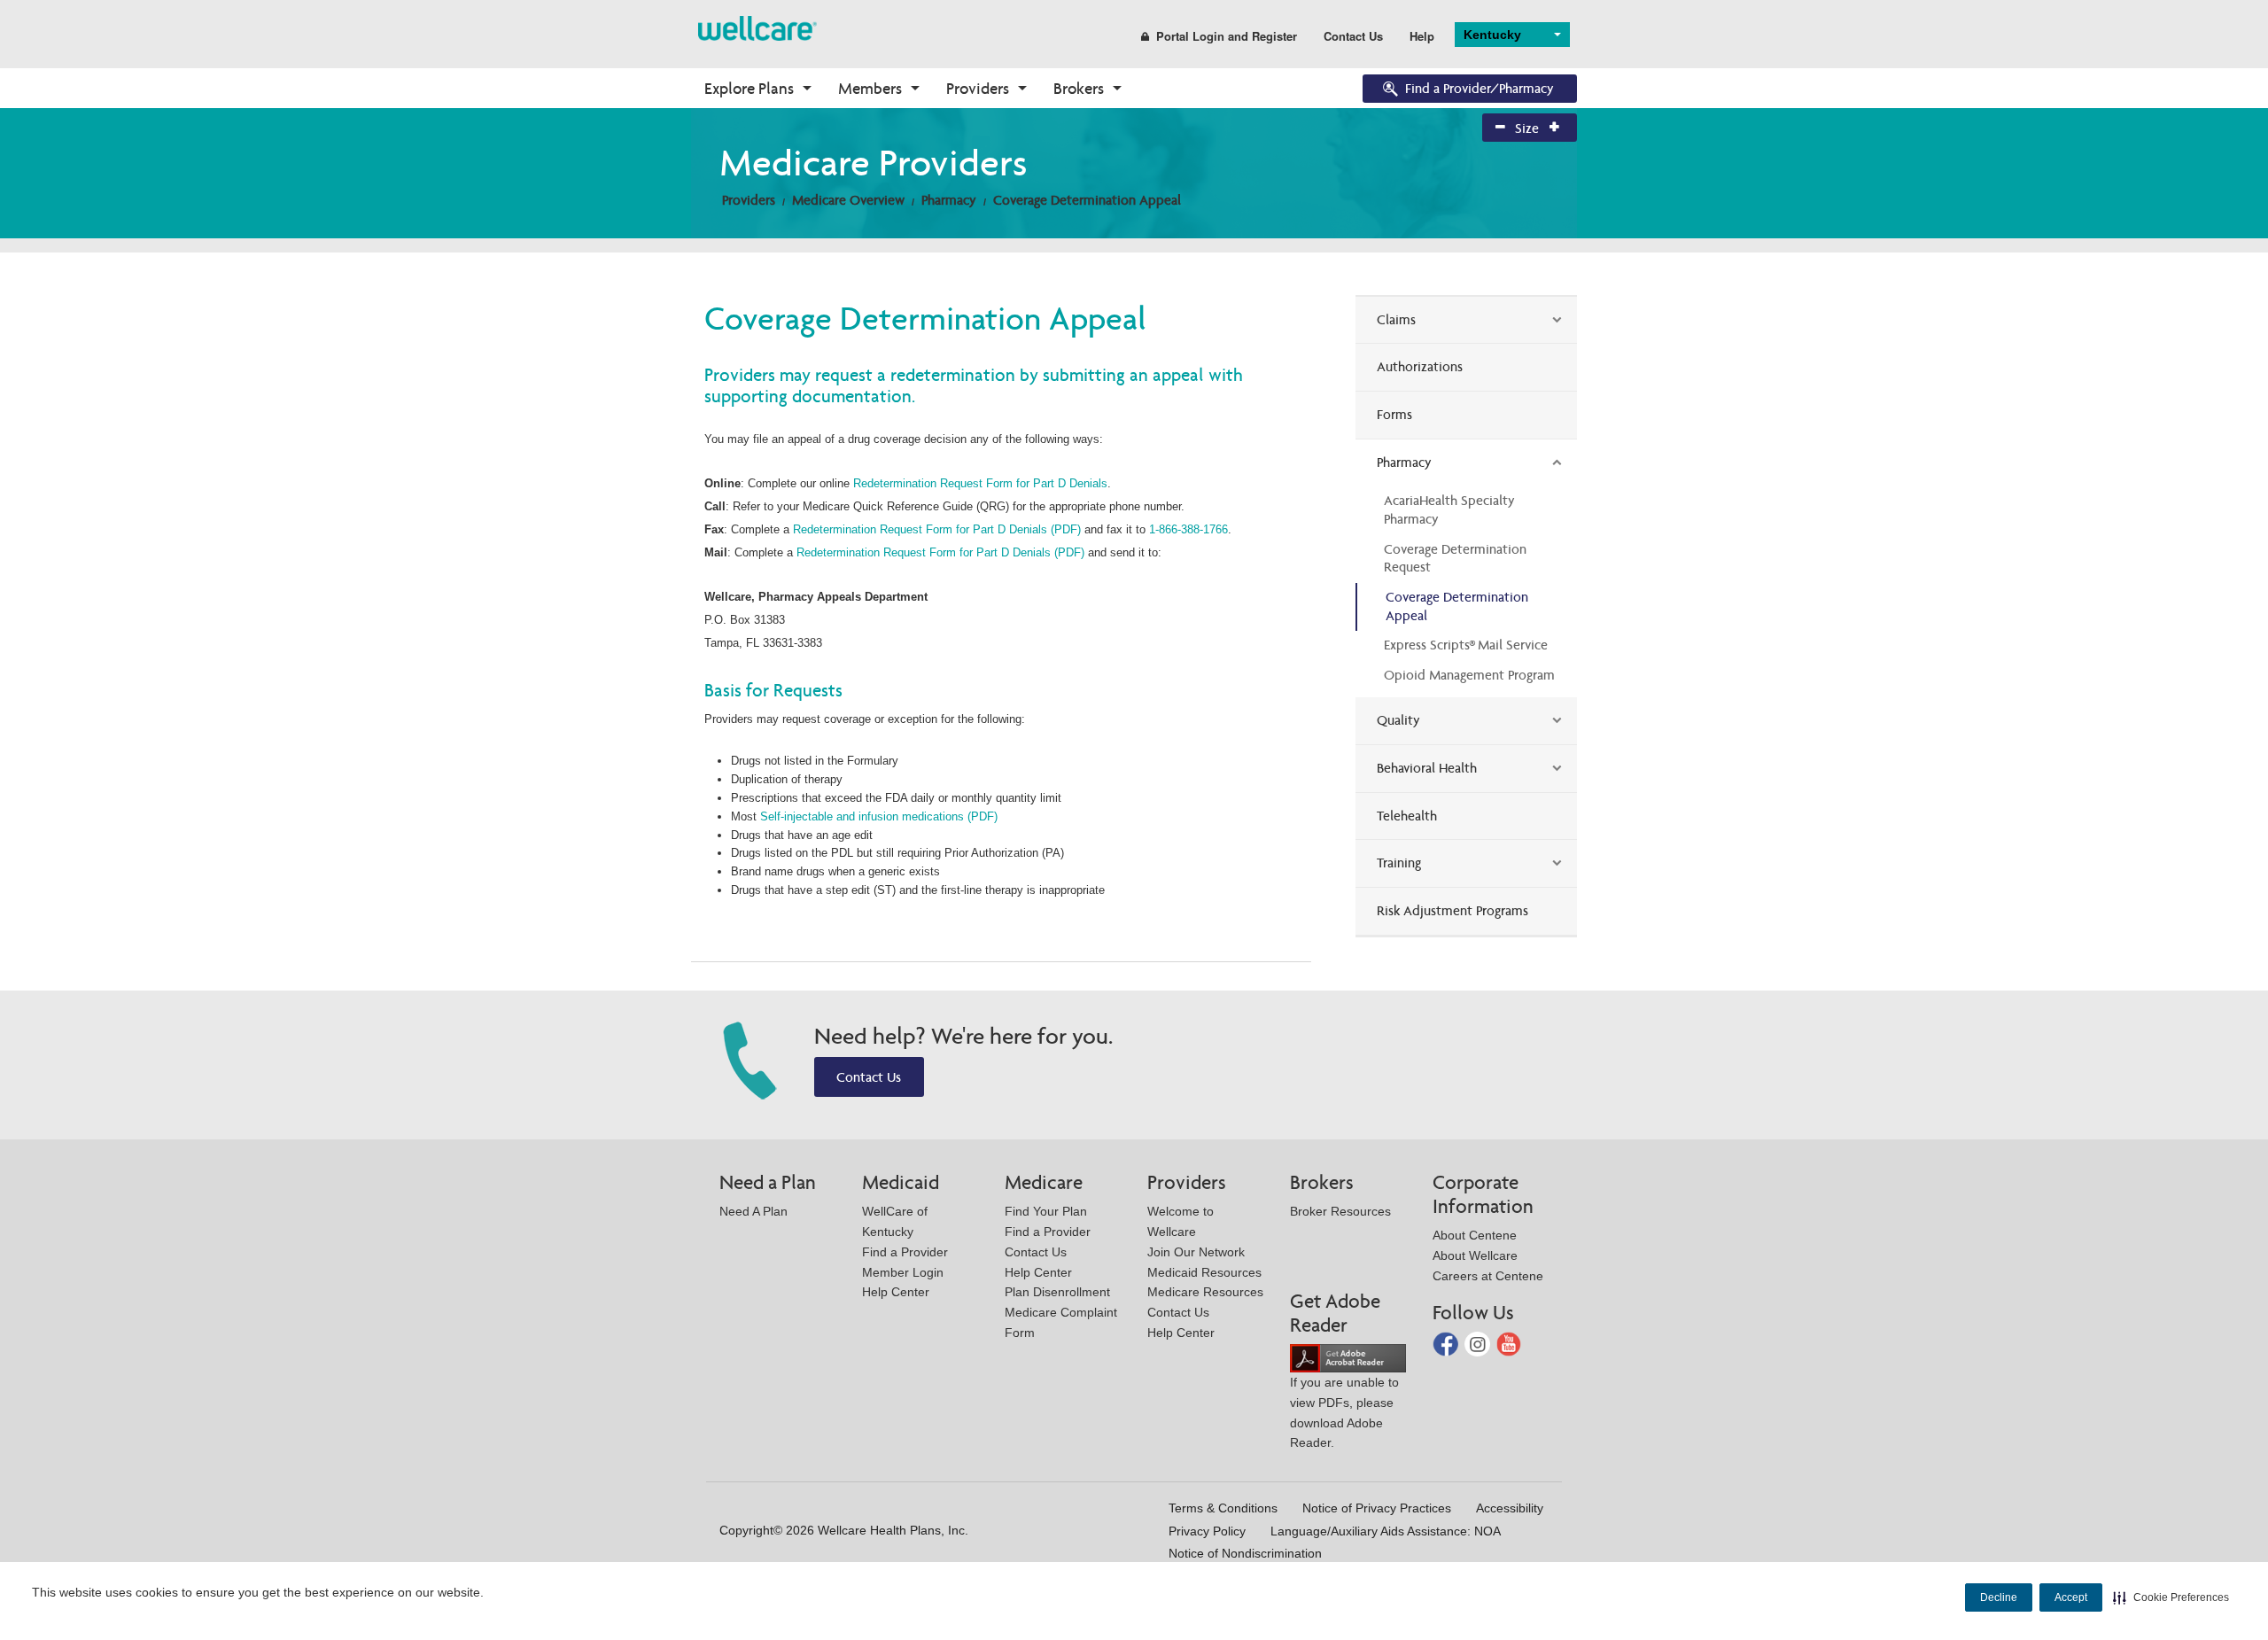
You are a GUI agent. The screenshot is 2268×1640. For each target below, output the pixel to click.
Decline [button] (1999, 1597)
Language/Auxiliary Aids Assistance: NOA (1386, 1531)
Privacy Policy (1207, 1531)
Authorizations (1420, 366)
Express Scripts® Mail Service (1466, 645)
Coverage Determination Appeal (1087, 200)
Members (870, 88)
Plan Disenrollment (1057, 1292)
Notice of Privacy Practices (1377, 1508)
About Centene (1475, 1235)
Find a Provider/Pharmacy (1480, 88)
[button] (2171, 1597)
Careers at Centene (1488, 1276)
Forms (1394, 414)
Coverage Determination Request (1455, 558)
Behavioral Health (1427, 768)
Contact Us (1353, 36)
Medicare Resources (1205, 1292)
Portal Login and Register (1227, 36)
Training (1399, 863)
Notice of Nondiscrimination (1245, 1553)
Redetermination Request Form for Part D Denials (980, 483)
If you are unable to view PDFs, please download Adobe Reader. (1344, 1412)
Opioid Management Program (1469, 675)
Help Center (896, 1292)
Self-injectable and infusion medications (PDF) (879, 816)
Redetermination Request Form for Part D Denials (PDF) (937, 529)
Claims (1396, 319)
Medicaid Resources (1204, 1272)
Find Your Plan (1046, 1211)
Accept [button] (2071, 1597)
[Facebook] (1447, 1343)
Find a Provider (905, 1252)
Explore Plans (749, 88)
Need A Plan (753, 1211)
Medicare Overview (848, 200)
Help (1422, 36)
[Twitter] (1479, 1343)
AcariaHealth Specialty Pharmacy (1449, 509)
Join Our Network (1196, 1252)
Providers (978, 88)
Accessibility (1510, 1508)
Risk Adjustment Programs (1452, 910)
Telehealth (1407, 816)
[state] (757, 27)
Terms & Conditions (1223, 1508)
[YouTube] (1509, 1343)
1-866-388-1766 (1188, 529)
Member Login (903, 1272)
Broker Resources (1340, 1211)
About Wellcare (1475, 1255)
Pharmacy (949, 200)
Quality (1398, 720)
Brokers (1079, 88)
